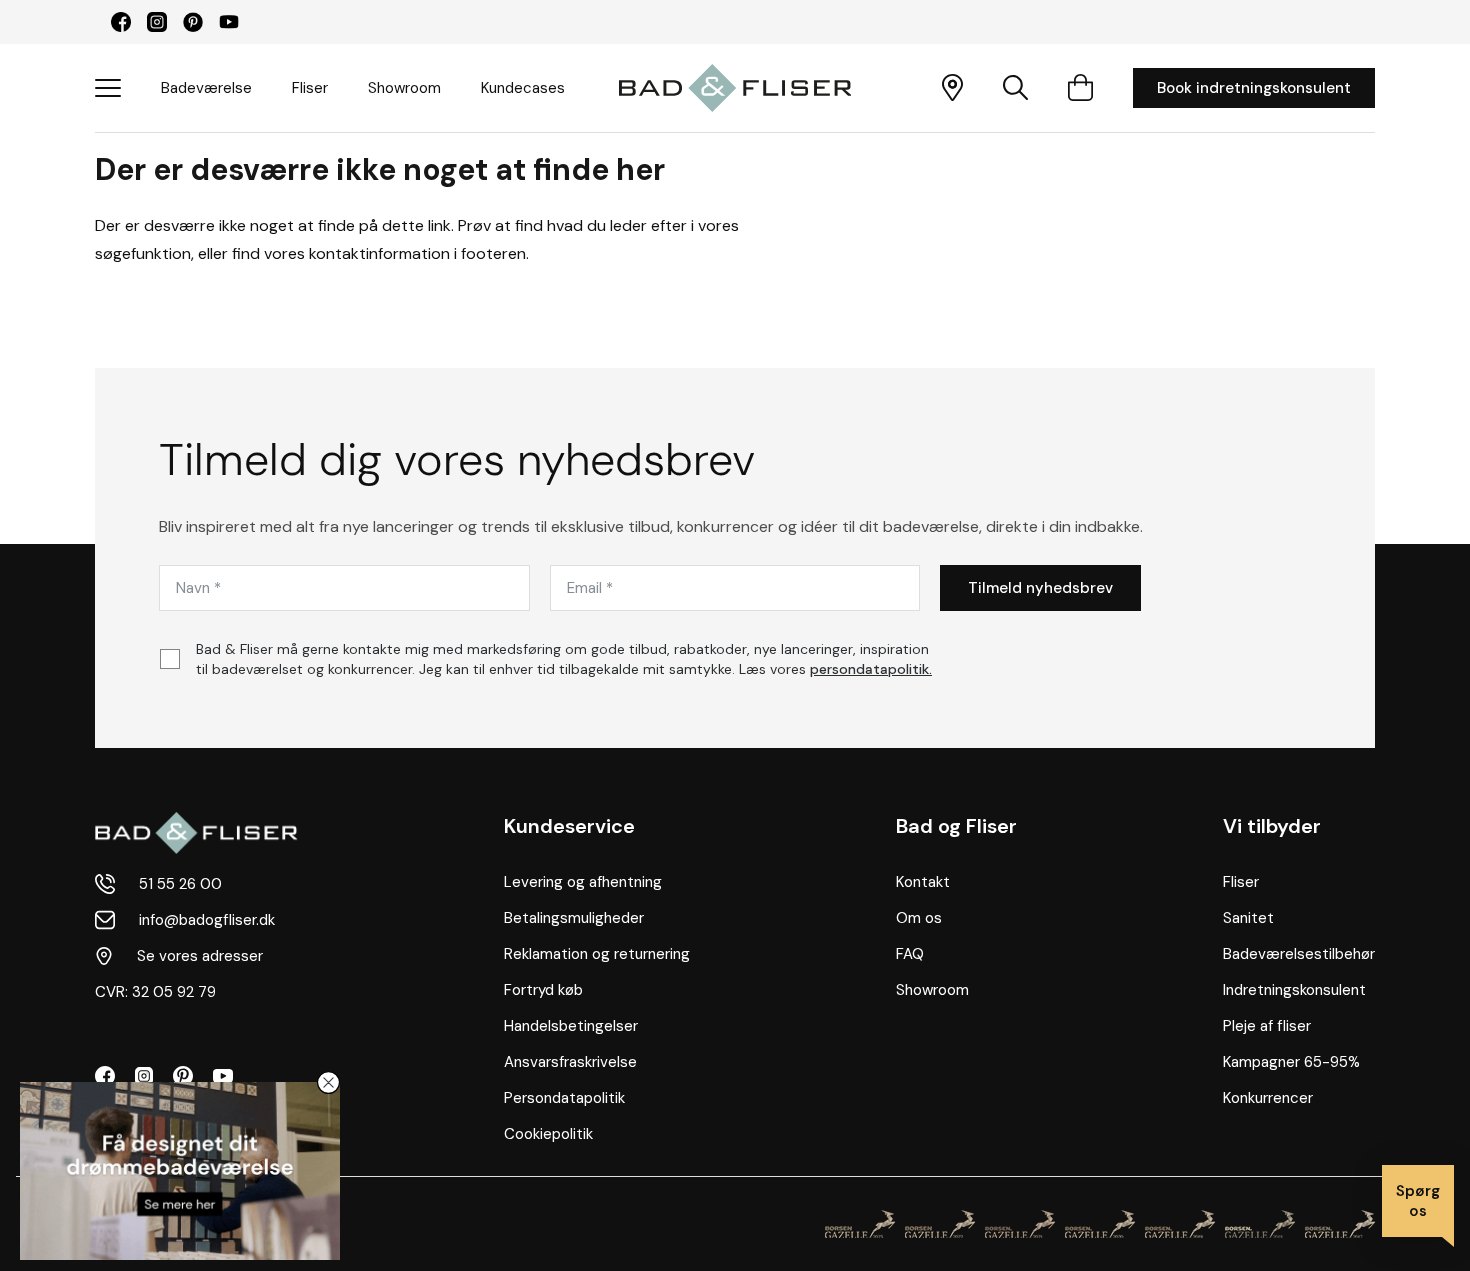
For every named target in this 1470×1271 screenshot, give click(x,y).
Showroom (404, 88)
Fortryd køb (543, 990)
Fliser (310, 88)
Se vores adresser (200, 956)
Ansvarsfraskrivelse (570, 1062)
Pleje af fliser (1267, 1026)
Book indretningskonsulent (1254, 88)
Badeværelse (206, 88)
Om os (919, 918)
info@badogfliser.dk (207, 920)
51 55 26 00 (180, 884)
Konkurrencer (1268, 1098)
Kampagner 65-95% (1291, 1062)
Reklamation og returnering (597, 954)
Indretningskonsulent (1294, 990)
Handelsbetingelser (571, 1026)
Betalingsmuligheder (574, 918)
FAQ (910, 954)
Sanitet (1248, 918)
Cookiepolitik (548, 1134)
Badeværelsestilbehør (1299, 954)
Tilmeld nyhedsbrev (1040, 588)
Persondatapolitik (564, 1098)
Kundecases (523, 88)
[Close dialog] (328, 1082)
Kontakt (923, 882)
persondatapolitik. (871, 669)
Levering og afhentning (583, 882)
